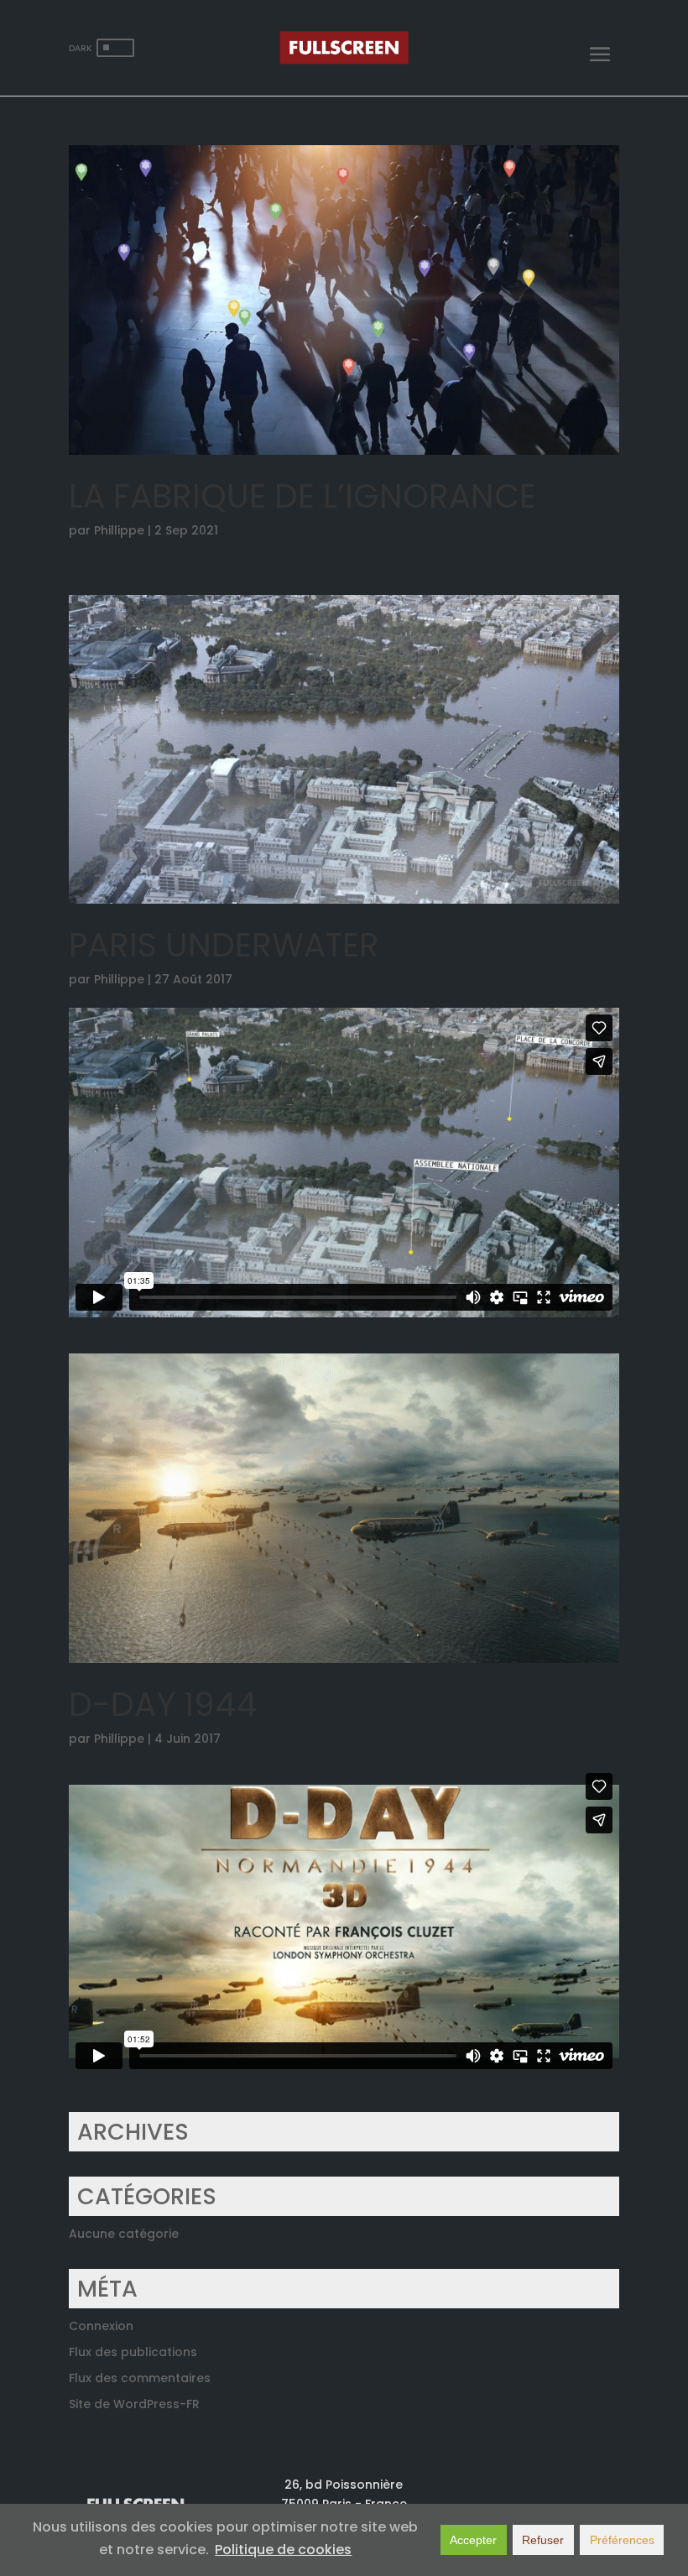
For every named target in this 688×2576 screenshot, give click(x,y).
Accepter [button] (473, 2540)
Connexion (101, 2326)
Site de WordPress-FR (134, 2404)
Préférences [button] (622, 2540)
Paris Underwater (224, 945)
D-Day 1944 (163, 1705)
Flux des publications (133, 2352)
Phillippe (119, 530)
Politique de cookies (283, 2550)
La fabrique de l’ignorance (302, 496)
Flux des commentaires (140, 2378)
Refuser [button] (543, 2540)
